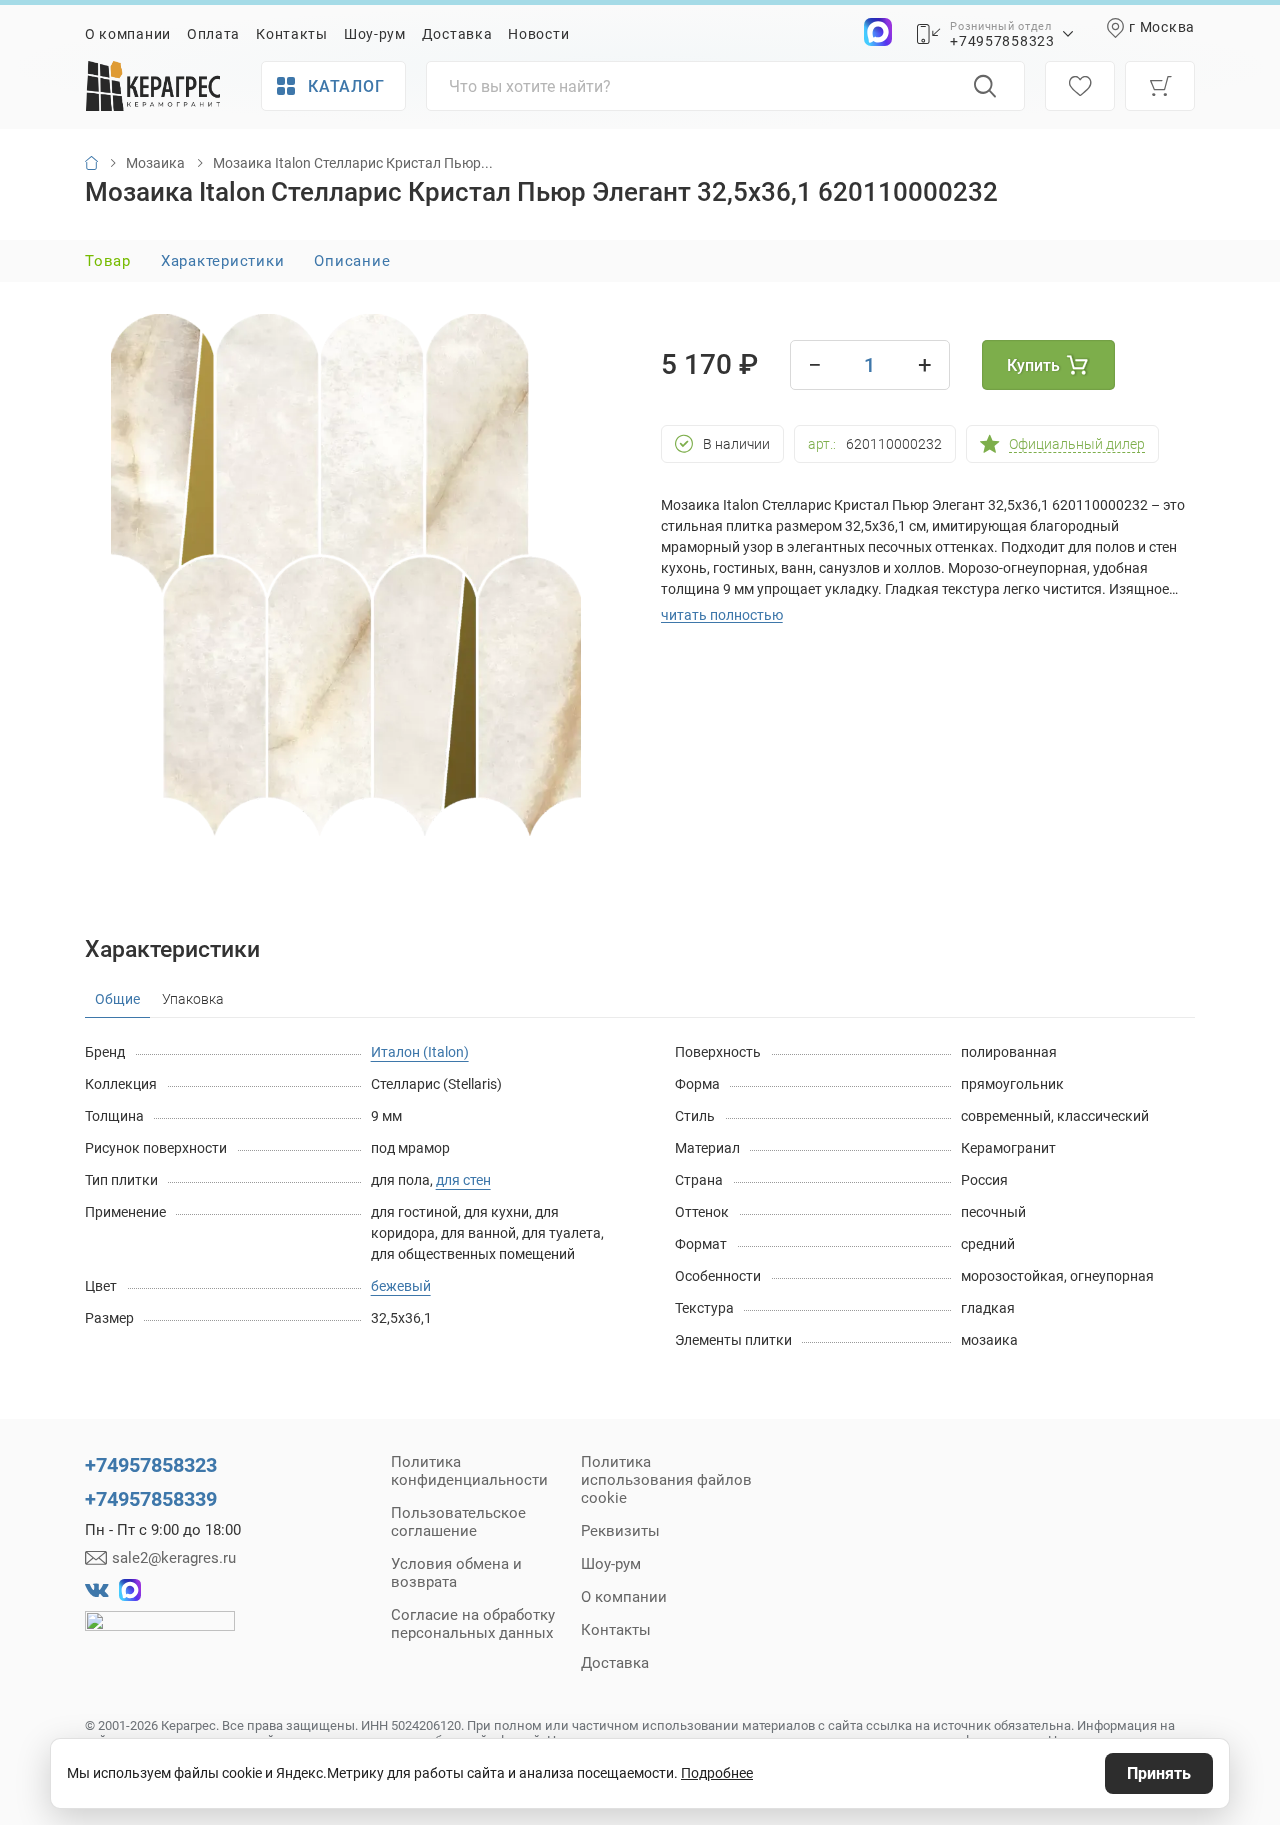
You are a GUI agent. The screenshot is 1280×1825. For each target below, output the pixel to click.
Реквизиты (620, 1531)
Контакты (292, 34)
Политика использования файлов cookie (666, 1480)
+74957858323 (1002, 41)
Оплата (213, 34)
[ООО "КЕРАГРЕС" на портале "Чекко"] (160, 1635)
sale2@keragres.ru (174, 1558)
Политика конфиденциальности (469, 1471)
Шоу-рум (375, 34)
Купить (1033, 365)
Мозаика (155, 163)
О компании (128, 34)
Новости (538, 34)
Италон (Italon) (420, 1052)
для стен (463, 1180)
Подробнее (717, 1773)
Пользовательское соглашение (458, 1522)
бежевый (401, 1286)
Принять (1159, 1773)
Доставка (457, 34)
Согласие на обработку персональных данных (473, 1624)
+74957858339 (151, 1499)
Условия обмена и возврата (456, 1573)
